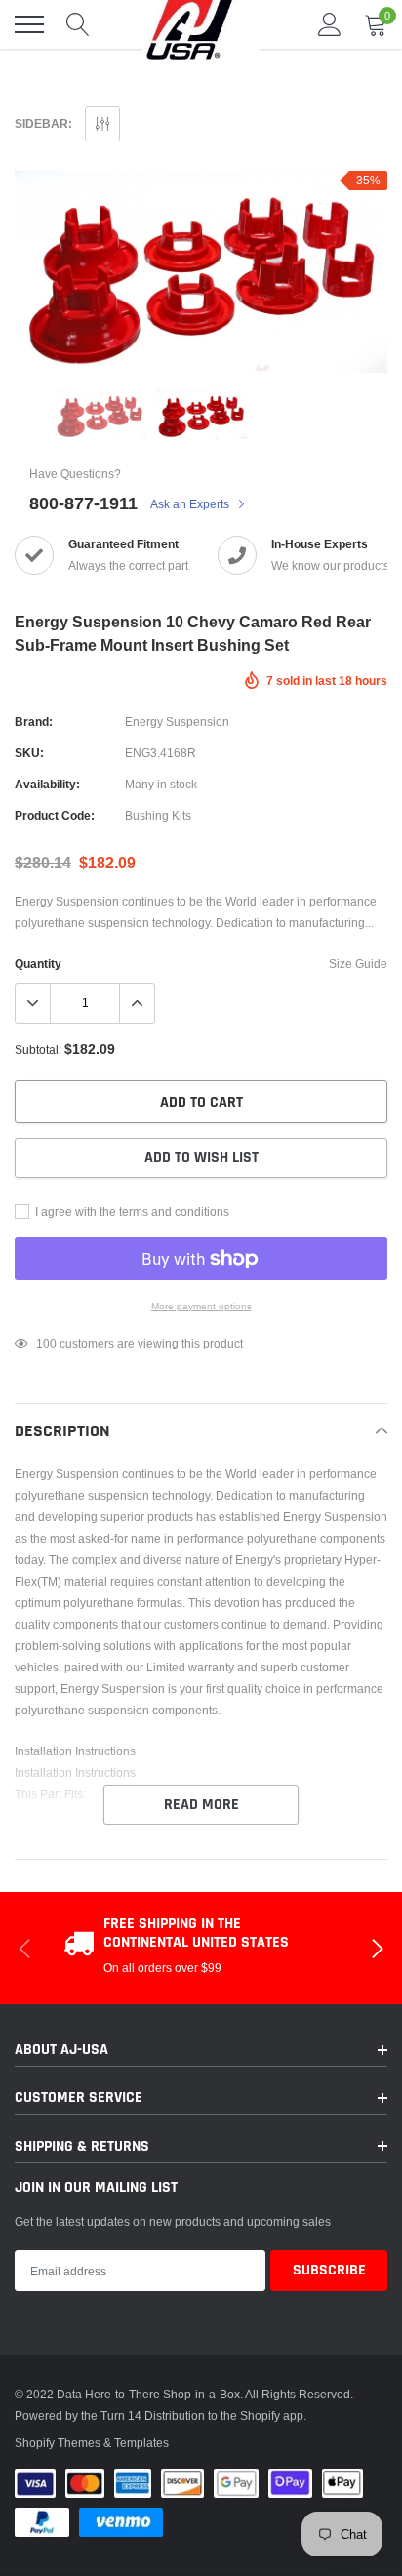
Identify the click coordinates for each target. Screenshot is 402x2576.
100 (46, 1343)
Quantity (38, 964)
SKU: (29, 753)
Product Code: (55, 815)
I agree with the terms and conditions (131, 1211)
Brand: (34, 722)
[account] (330, 24)
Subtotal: (38, 1049)
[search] (78, 24)
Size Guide (358, 964)
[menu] (29, 24)
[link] (100, 414)
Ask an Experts (191, 504)
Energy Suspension (177, 722)
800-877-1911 (83, 503)
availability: (47, 784)
